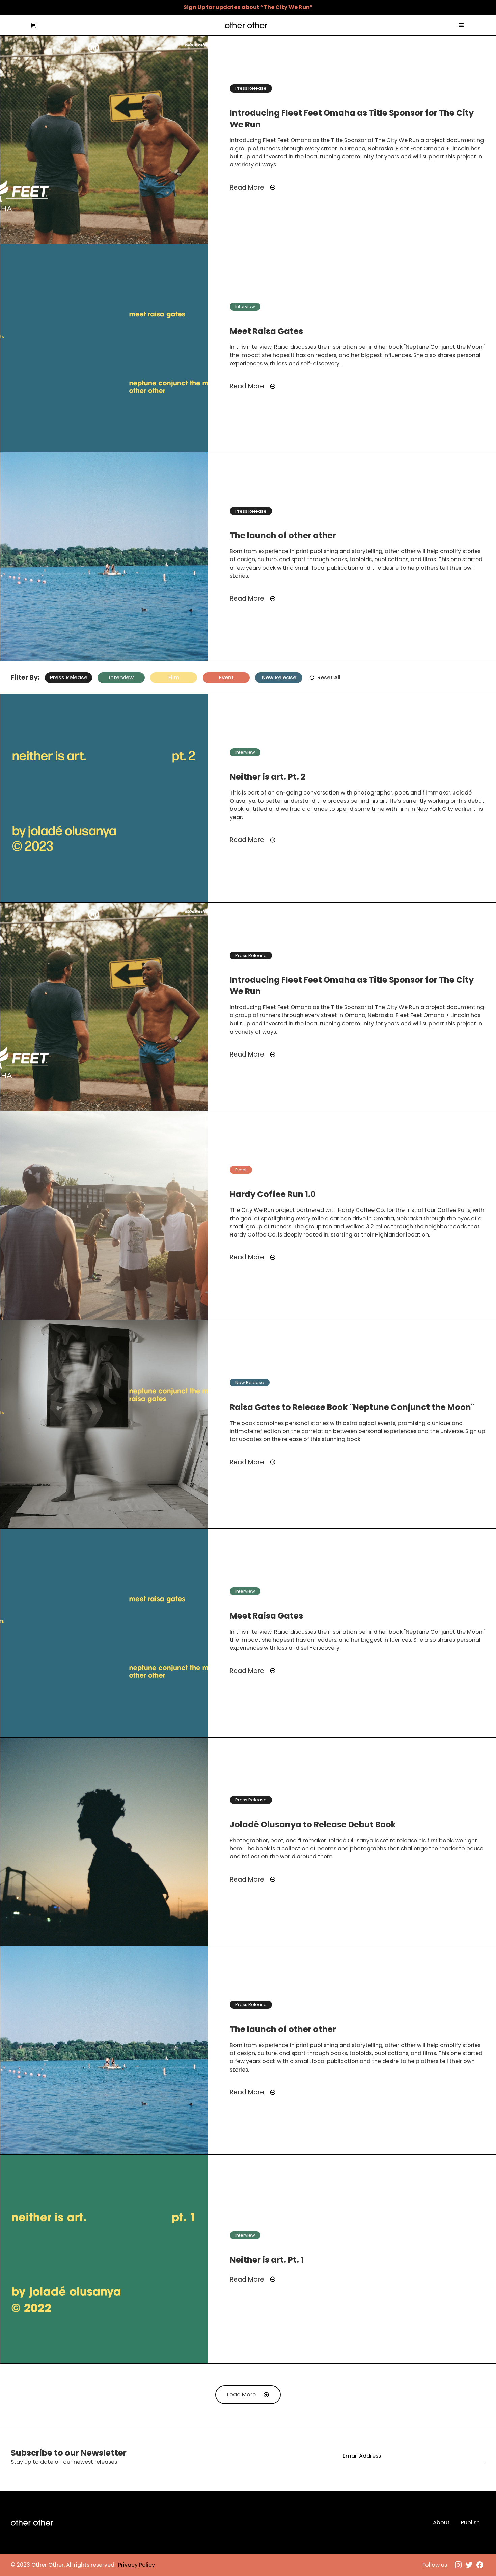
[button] (33, 25)
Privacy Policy (136, 2565)
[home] (246, 25)
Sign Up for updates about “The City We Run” (248, 7)
